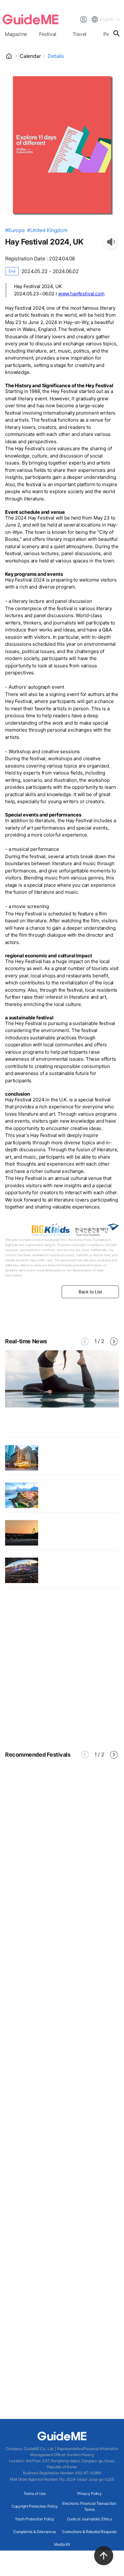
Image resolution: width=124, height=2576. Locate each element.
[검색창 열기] (116, 33)
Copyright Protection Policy (35, 2506)
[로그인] (83, 19)
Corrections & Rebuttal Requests (89, 2532)
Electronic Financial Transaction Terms (89, 2506)
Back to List (90, 1292)
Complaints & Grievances (35, 2532)
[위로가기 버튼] (104, 2556)
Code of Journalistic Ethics (90, 2519)
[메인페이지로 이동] (31, 19)
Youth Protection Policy (35, 2519)
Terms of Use (34, 2493)
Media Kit (62, 2544)
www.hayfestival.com (81, 294)
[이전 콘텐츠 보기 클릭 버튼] (85, 1341)
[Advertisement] (62, 1669)
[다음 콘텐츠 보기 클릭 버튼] (114, 1341)
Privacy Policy (90, 2493)
